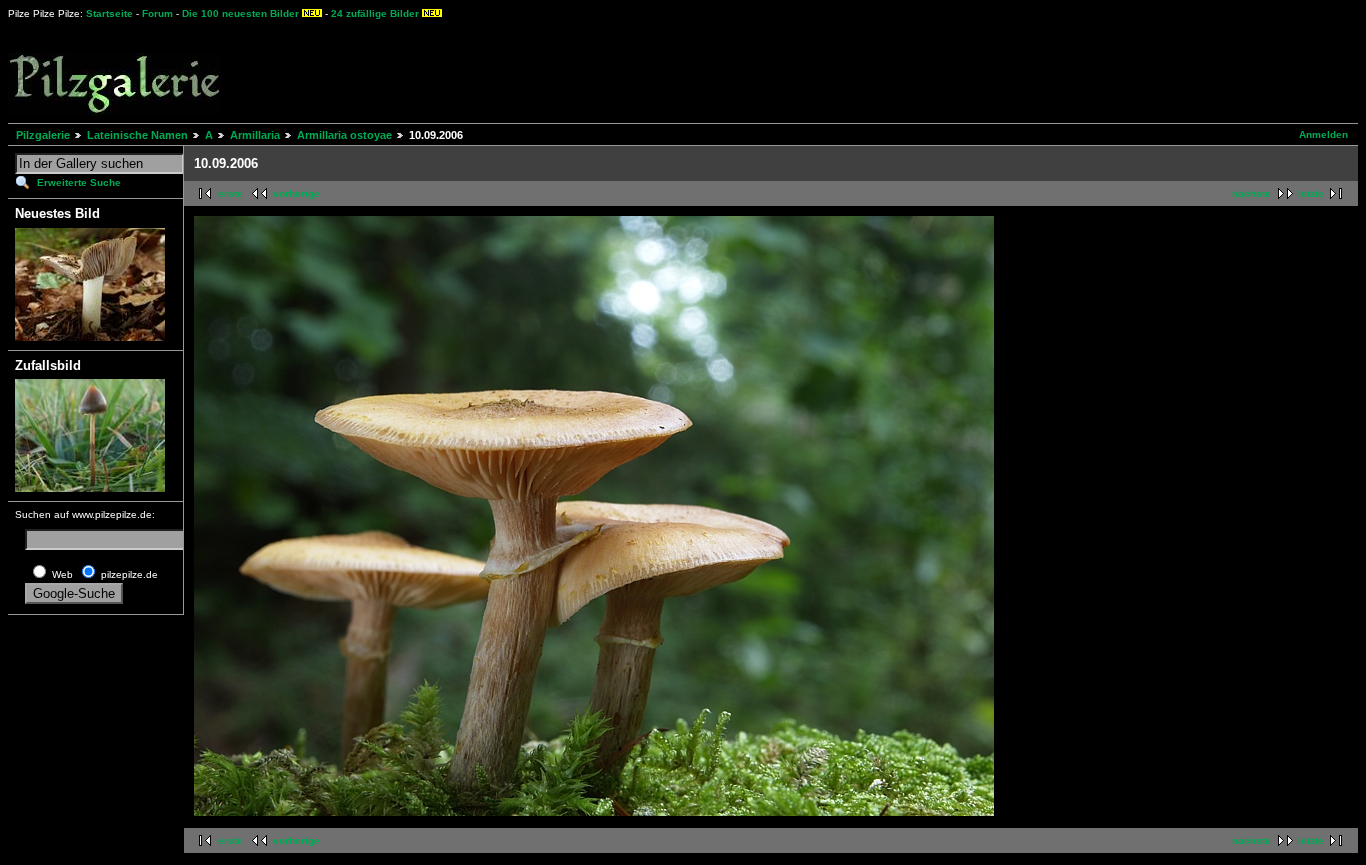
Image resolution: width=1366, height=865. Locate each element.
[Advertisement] (741, 70)
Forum (157, 13)
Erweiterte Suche (79, 182)
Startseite (109, 13)
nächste (1251, 193)
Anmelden (1323, 134)
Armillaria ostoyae (344, 135)
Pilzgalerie (43, 135)
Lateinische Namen (137, 135)
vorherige (296, 193)
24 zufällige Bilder (375, 13)
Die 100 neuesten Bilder (240, 13)
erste (230, 193)
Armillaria (255, 135)
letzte (1311, 193)
